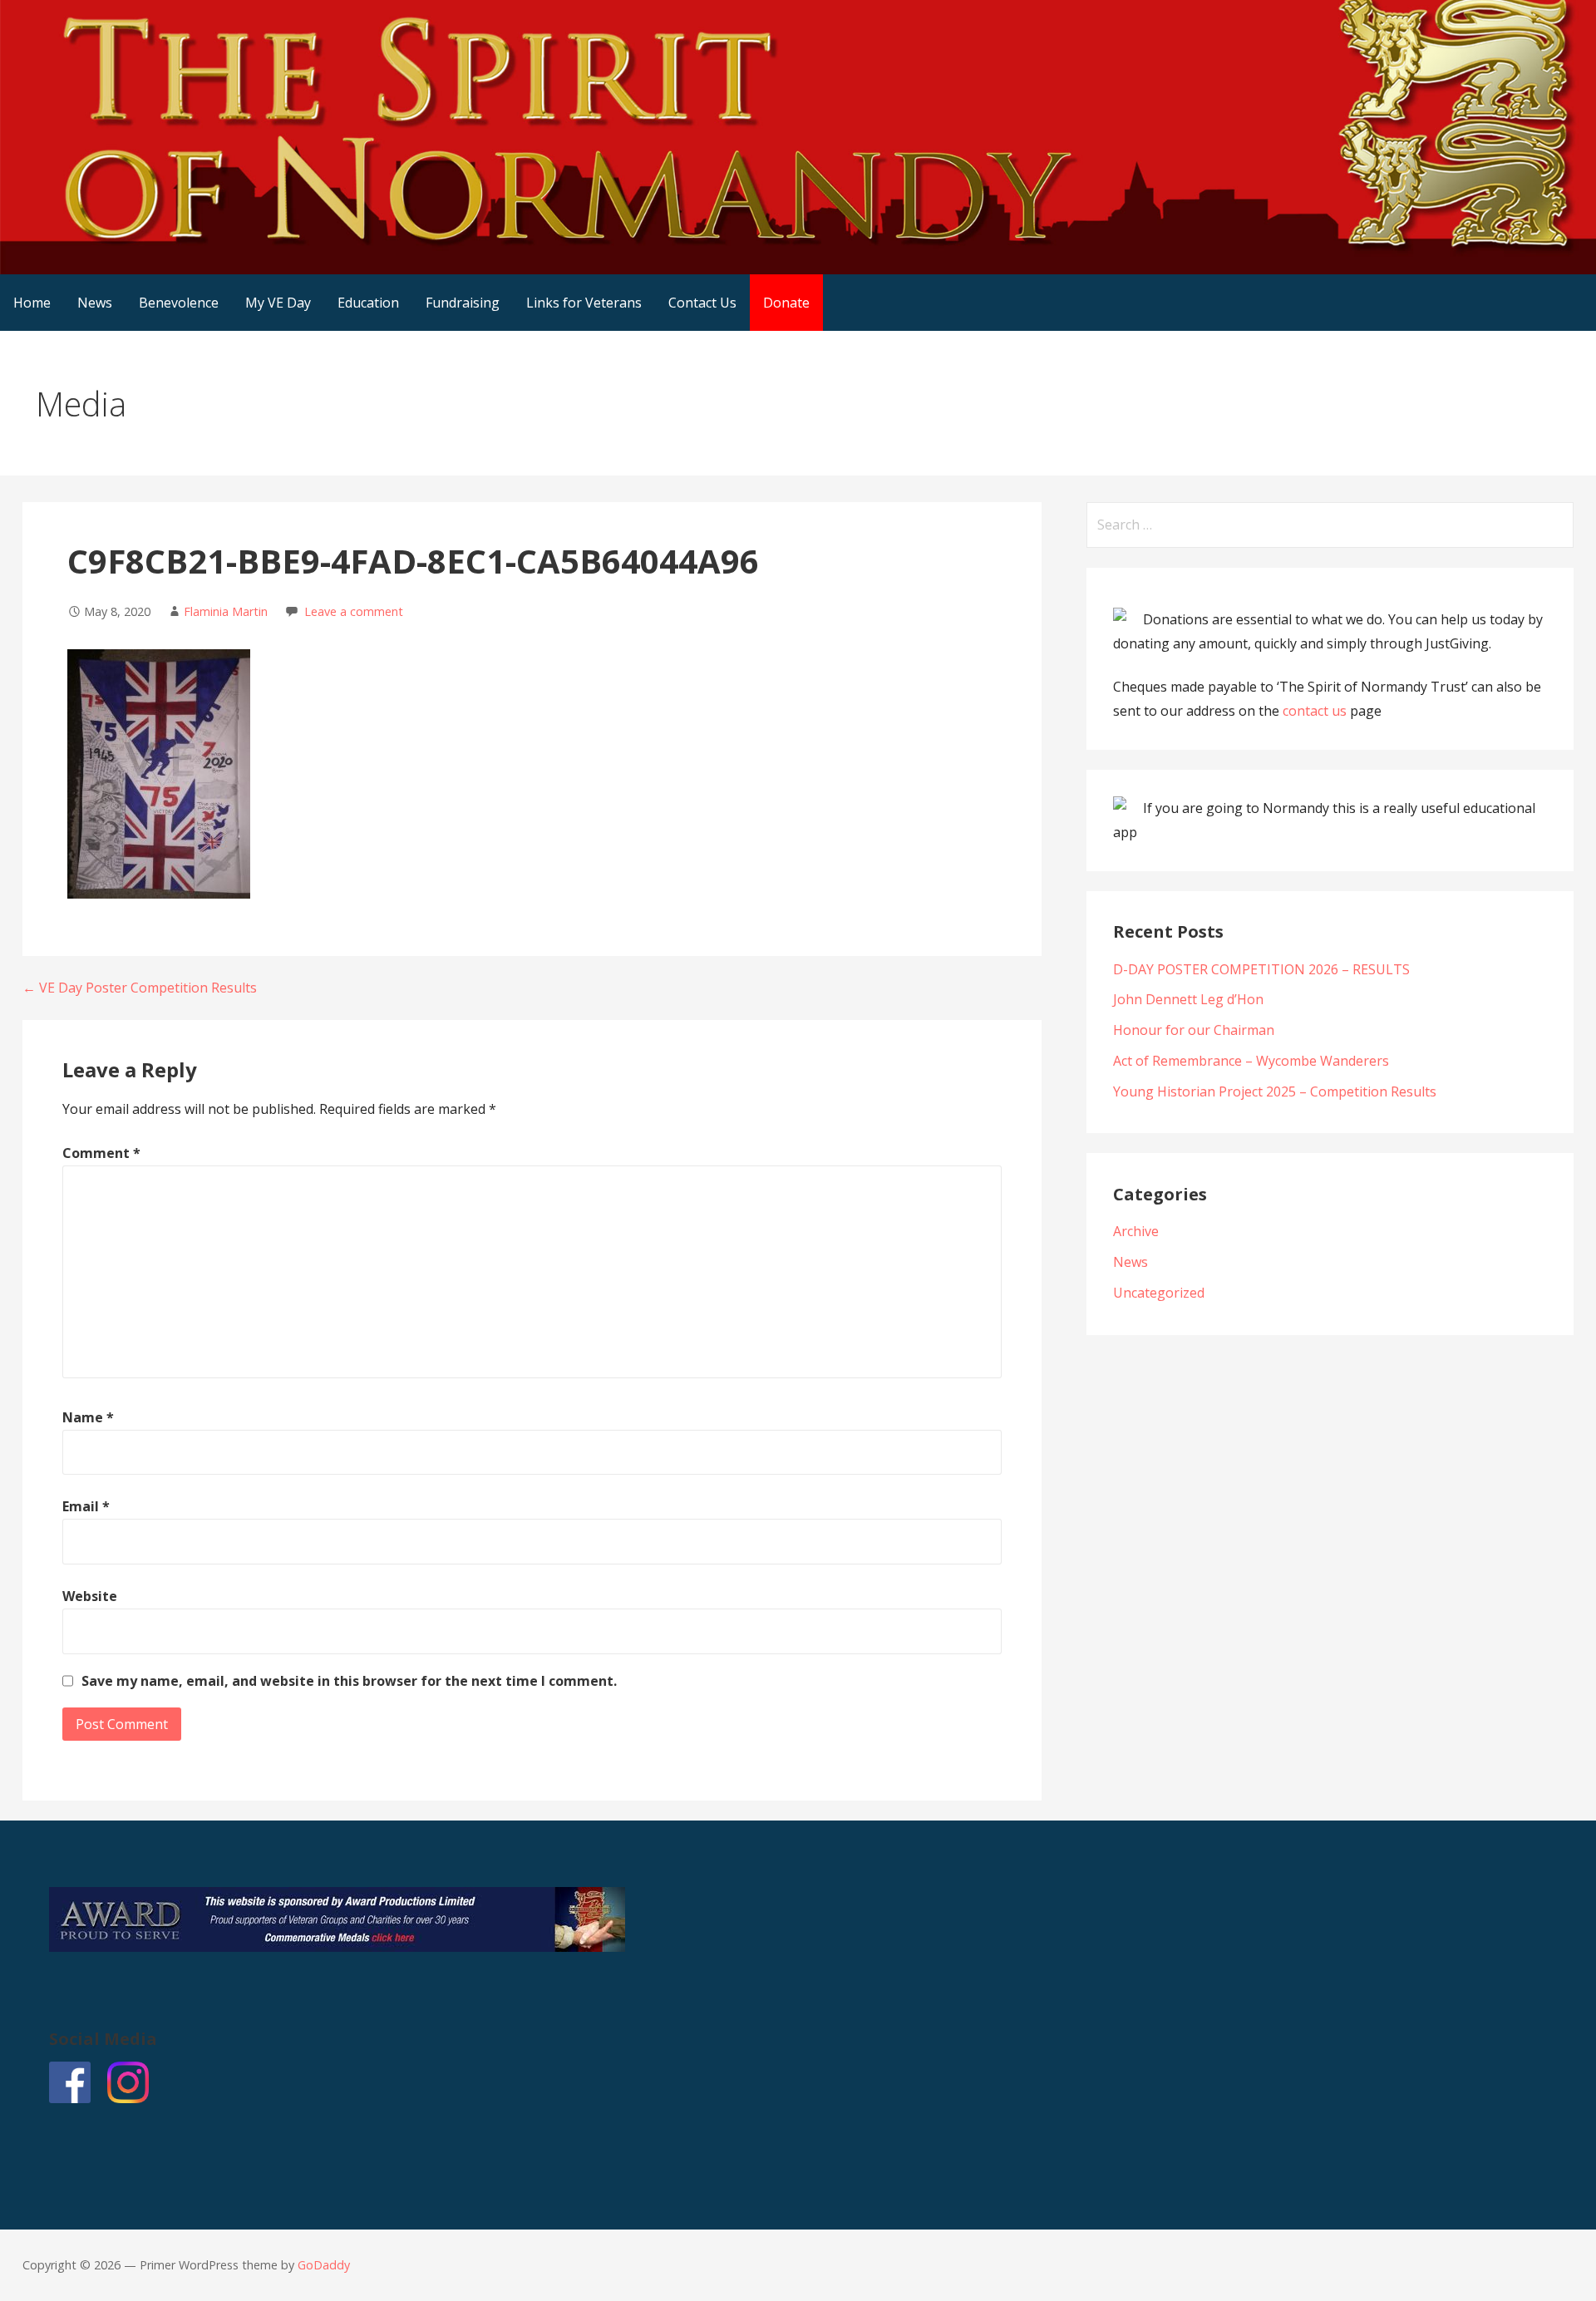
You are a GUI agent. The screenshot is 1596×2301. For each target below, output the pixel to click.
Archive (1136, 1231)
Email (86, 1506)
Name (88, 1417)
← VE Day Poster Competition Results (140, 988)
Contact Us (702, 303)
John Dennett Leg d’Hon (1188, 999)
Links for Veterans (584, 303)
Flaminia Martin (226, 611)
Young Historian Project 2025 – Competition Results (1275, 1091)
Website (90, 1596)
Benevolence (179, 303)
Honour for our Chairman (1194, 1030)
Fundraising (463, 303)
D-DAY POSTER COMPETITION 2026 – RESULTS (1261, 969)
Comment (101, 1153)
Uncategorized (1159, 1293)
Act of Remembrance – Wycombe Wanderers (1251, 1061)
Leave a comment (354, 611)
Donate (786, 303)
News (95, 303)
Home (32, 303)
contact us (1315, 711)
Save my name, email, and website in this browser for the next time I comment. (349, 1681)
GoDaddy (324, 2265)
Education (368, 303)
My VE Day (278, 303)
